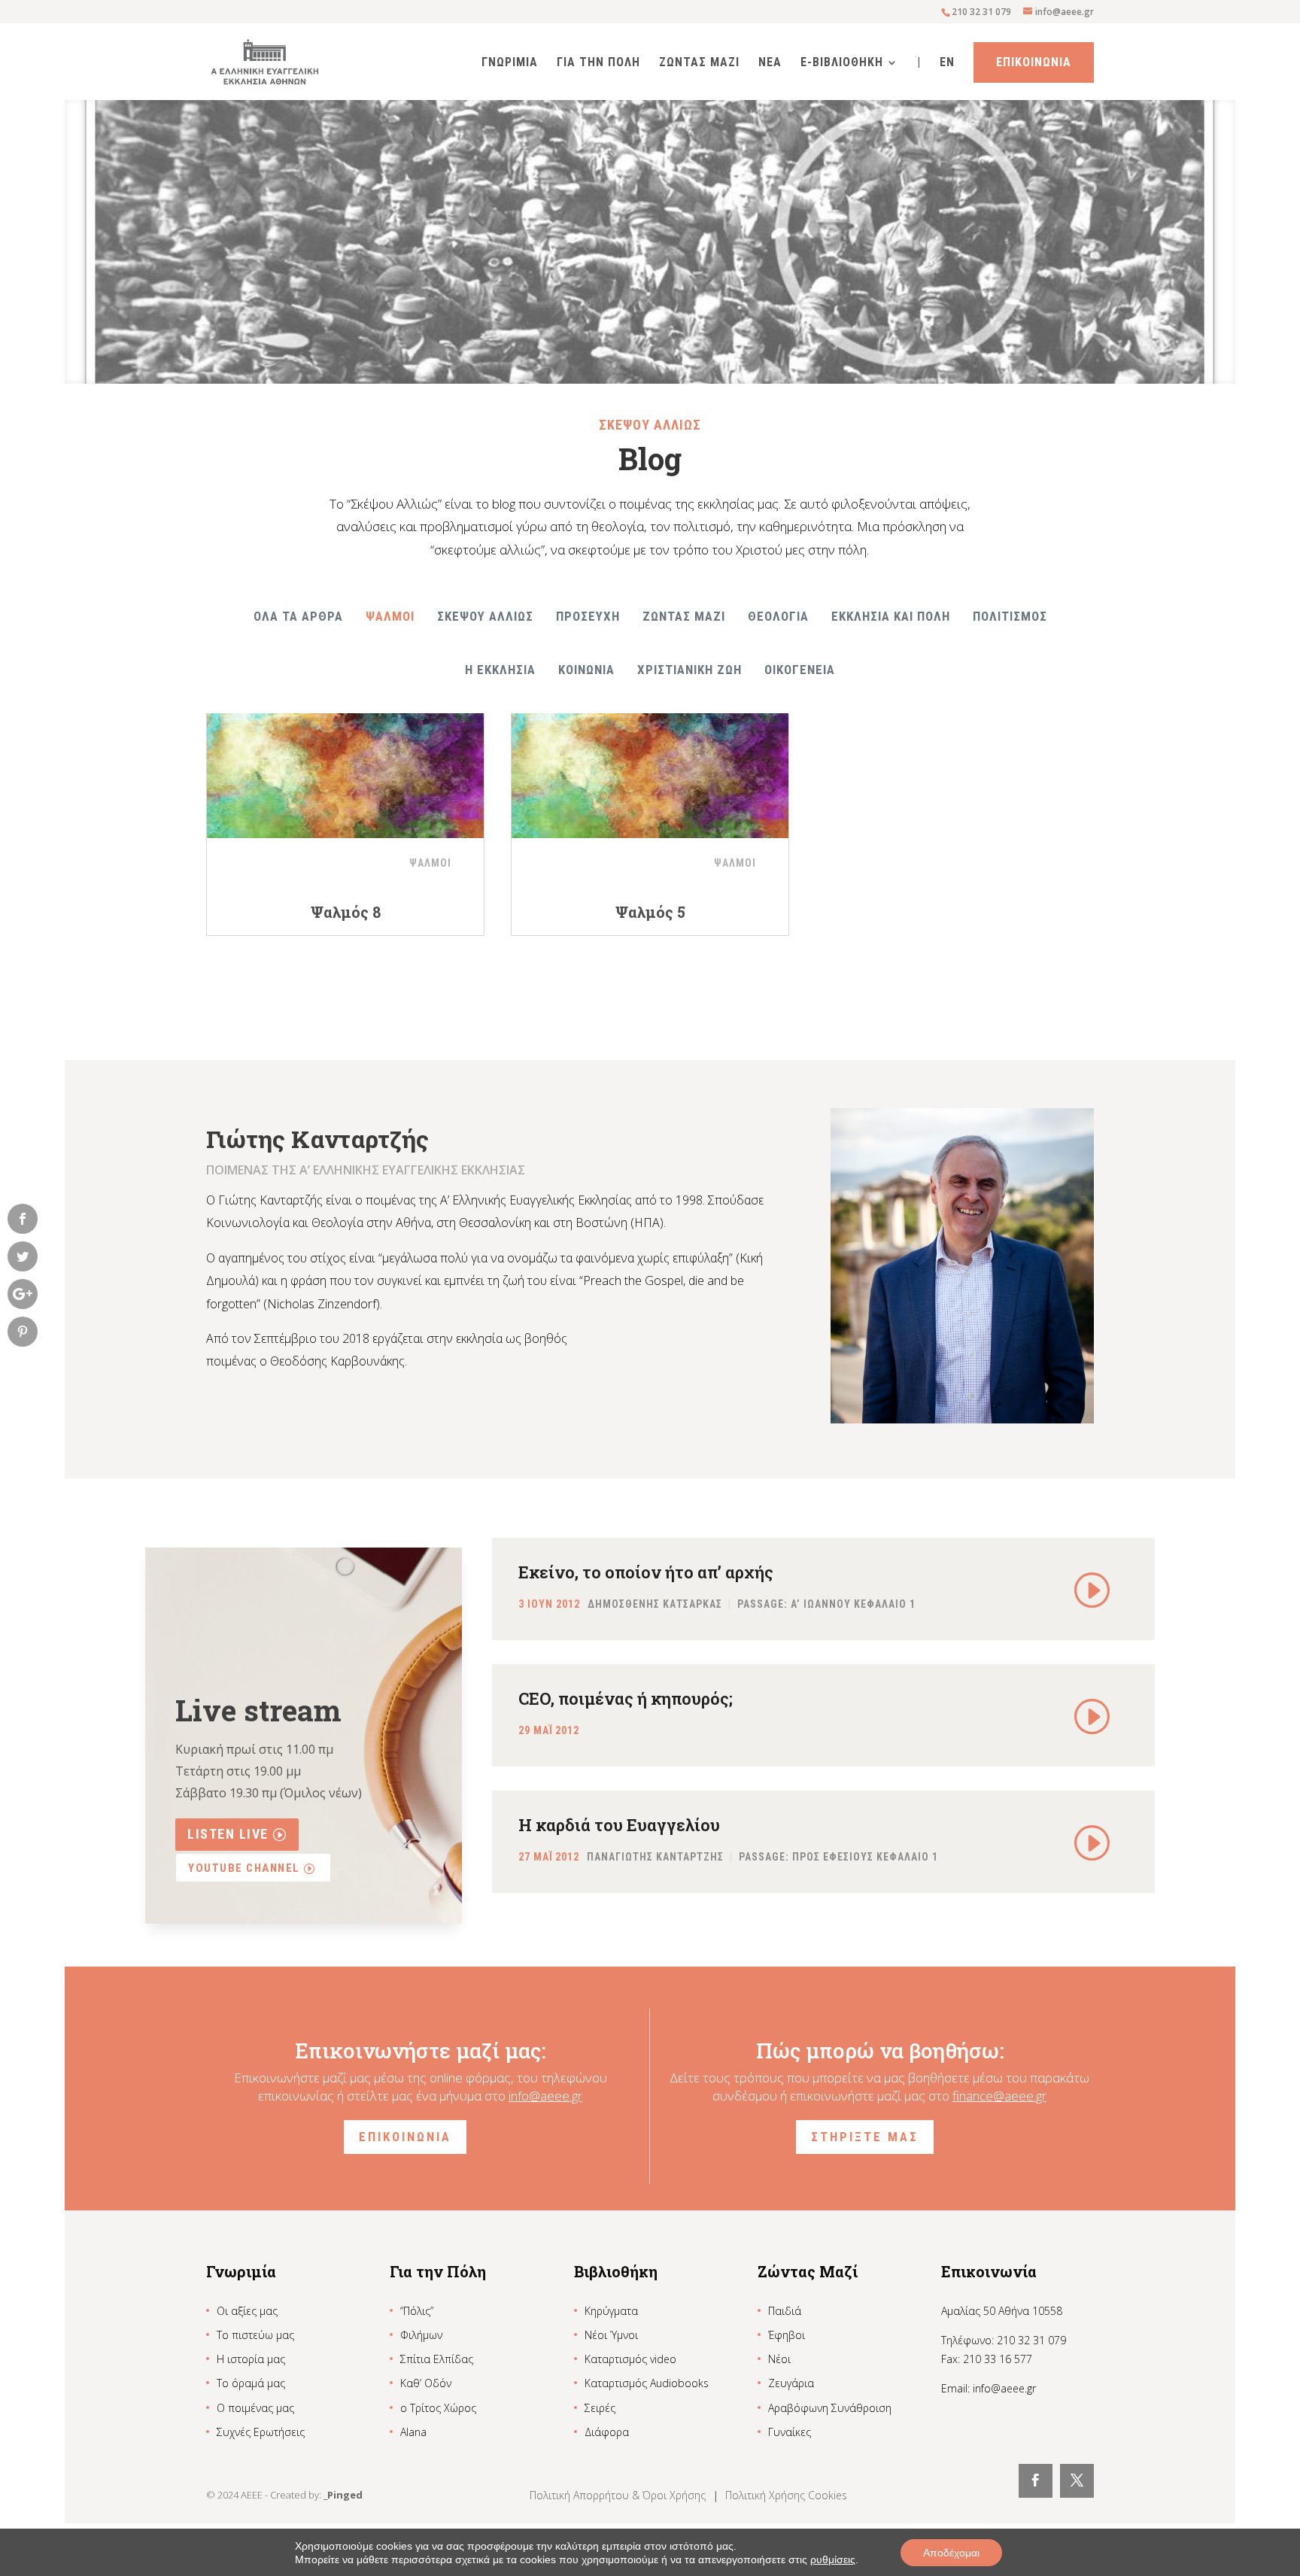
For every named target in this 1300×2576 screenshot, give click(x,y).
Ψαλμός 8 (346, 912)
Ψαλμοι (390, 616)
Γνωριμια (510, 63)
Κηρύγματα (611, 2311)
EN (947, 63)
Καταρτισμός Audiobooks (647, 2383)
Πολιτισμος (1010, 616)
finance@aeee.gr (999, 2096)
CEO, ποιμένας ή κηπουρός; (626, 1698)
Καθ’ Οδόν (426, 2383)
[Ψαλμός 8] (345, 767)
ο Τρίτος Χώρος (438, 2408)
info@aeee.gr (545, 2096)
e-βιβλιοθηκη (842, 63)
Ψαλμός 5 (650, 912)
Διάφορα (607, 2432)
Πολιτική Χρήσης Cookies (786, 2495)
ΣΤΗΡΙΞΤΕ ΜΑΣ (865, 2137)
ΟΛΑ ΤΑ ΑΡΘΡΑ (298, 616)
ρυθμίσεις (833, 2559)
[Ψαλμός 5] (650, 767)
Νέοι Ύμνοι (611, 2335)
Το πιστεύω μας (255, 2335)
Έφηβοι (787, 2335)
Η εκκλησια (500, 670)
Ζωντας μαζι (684, 616)
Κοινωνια (586, 670)
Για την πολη (598, 63)
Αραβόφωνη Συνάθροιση (830, 2408)
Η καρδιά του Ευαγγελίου (619, 1825)
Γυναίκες (790, 2432)
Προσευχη (588, 616)
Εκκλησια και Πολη (891, 616)
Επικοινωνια (1034, 62)
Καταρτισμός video (630, 2359)
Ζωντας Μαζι (699, 63)
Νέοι (779, 2359)
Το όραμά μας (251, 2383)
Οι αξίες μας (247, 2311)
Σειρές (600, 2408)
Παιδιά (785, 2311)
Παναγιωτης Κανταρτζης (655, 1858)
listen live (228, 1834)
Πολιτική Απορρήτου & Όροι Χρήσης (619, 2495)
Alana (413, 2432)
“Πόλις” (417, 2311)
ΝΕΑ (770, 63)
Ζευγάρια (791, 2383)
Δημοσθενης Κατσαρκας (655, 1605)
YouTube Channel (244, 1868)
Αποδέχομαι (951, 2553)
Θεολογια (778, 616)
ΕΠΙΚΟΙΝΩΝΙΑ (405, 2137)
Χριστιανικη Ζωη (689, 670)
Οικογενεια (800, 670)
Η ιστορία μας (251, 2359)
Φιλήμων (421, 2335)
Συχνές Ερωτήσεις (261, 2432)
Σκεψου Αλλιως (485, 616)
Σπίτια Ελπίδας (437, 2359)
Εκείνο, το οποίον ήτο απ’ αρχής (646, 1572)
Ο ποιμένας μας (255, 2408)
